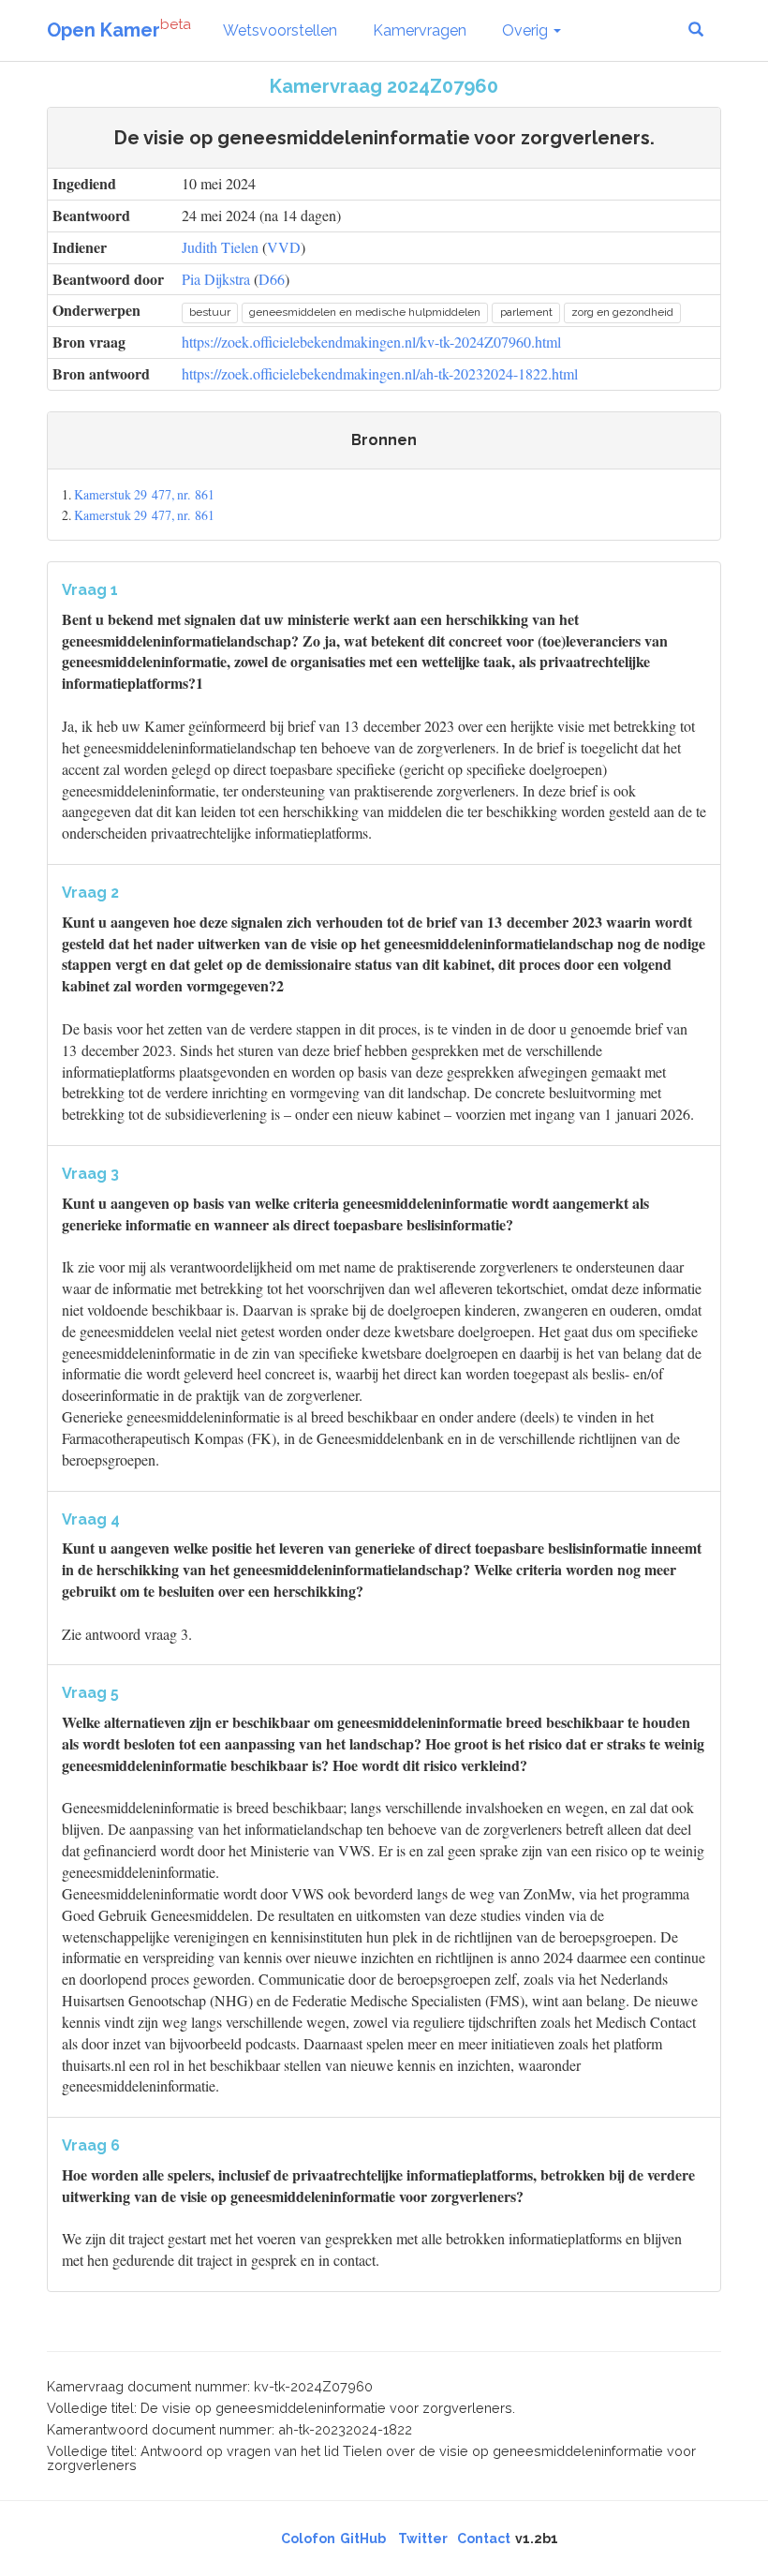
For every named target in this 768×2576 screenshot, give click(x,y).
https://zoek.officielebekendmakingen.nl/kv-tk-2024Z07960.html (371, 342)
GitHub (363, 2539)
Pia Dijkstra (216, 279)
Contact (484, 2539)
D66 (272, 279)
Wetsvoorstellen (280, 30)
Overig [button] (527, 30)
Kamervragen (420, 30)
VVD (284, 247)
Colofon (308, 2539)
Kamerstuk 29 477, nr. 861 (144, 494)
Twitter (423, 2539)
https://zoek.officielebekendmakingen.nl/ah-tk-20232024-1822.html (380, 373)
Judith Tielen (220, 247)
